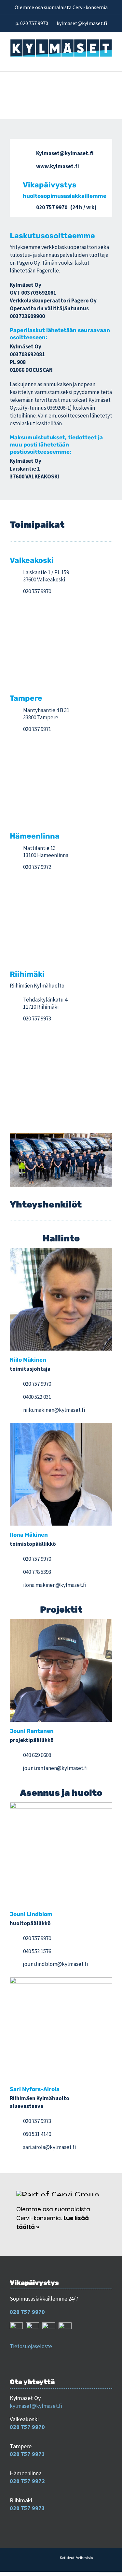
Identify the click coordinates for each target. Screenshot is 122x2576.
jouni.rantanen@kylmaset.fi (55, 1768)
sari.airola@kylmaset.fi (49, 2147)
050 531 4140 (37, 2134)
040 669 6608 (37, 1755)
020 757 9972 (37, 867)
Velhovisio (84, 2558)
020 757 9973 (37, 1018)
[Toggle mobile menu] (109, 61)
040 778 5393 (37, 1572)
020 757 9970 (52, 207)
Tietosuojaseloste (31, 2346)
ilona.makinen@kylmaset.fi (55, 1585)
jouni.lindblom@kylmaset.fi (55, 1964)
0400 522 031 (37, 1397)
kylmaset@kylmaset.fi (36, 2406)
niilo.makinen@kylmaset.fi (54, 1410)
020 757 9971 (37, 729)
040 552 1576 (37, 1951)
